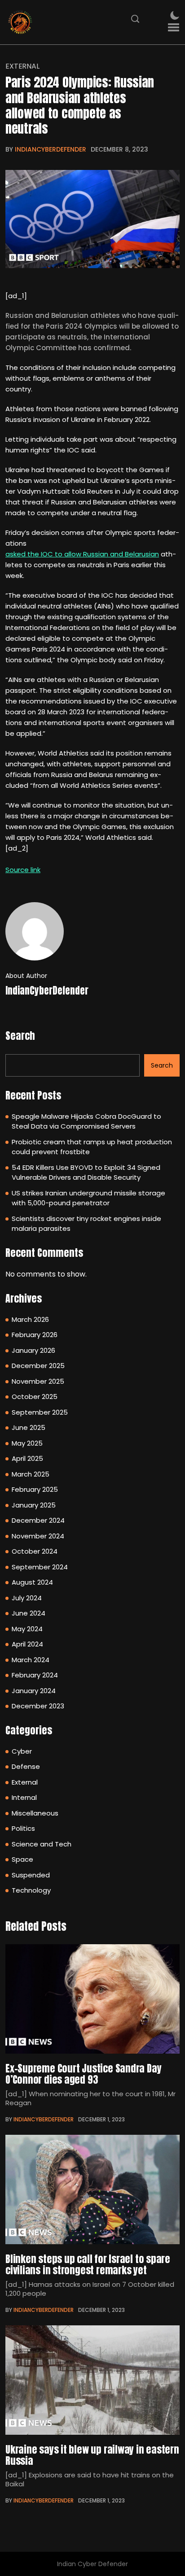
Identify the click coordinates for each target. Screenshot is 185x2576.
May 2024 (27, 1629)
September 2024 (40, 1567)
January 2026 (33, 1350)
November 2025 (38, 1381)
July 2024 (27, 1598)
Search (20, 1036)
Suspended (31, 1875)
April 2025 (27, 1458)
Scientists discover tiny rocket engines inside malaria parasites (86, 1224)
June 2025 (29, 1427)
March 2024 (31, 1660)
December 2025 (38, 1366)
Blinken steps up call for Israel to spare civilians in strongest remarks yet (88, 2264)
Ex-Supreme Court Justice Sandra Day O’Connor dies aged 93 (83, 2074)
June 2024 (29, 1613)
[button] (174, 28)
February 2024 (35, 1675)
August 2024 (32, 1582)
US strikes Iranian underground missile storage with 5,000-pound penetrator (88, 1198)
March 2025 (31, 1474)
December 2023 (38, 1706)
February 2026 (35, 1335)
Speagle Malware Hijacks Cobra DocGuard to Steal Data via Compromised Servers (86, 1121)
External (22, 66)
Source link (23, 870)
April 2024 (27, 1644)
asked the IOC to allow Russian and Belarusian (82, 554)
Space (22, 1859)
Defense (26, 1766)
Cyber (22, 1751)
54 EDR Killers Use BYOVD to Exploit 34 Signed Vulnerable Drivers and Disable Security (86, 1173)
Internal (24, 1797)
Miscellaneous (35, 1813)
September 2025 (40, 1412)
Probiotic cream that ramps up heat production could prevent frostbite (92, 1147)
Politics (23, 1828)
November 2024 (38, 1536)
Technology (31, 1890)
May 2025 (27, 1443)
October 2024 (35, 1551)
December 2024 (38, 1520)
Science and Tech (42, 1844)
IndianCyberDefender (51, 149)
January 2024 (34, 1691)
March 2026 (30, 1319)
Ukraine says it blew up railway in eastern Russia (92, 2455)
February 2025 (35, 1489)
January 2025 (34, 1505)
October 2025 (35, 1397)
